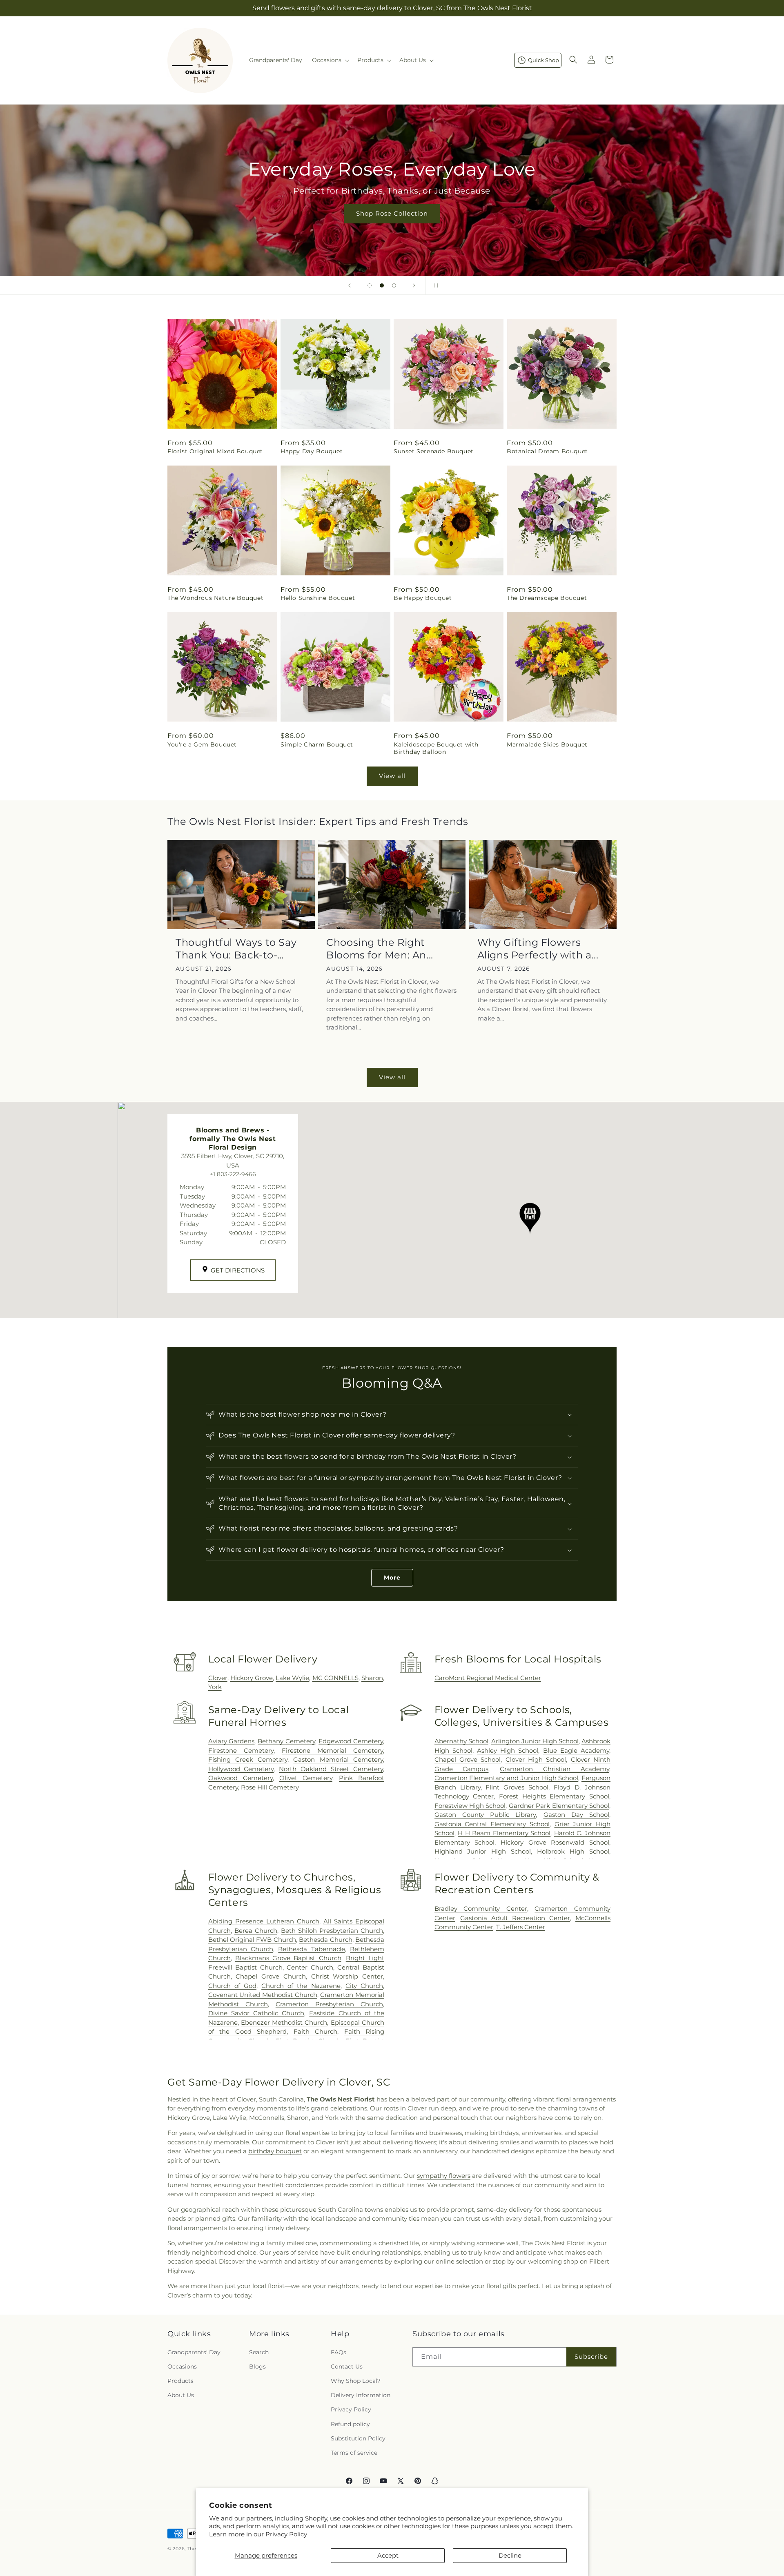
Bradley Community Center (481, 1909)
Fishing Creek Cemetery (248, 1759)
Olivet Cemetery (306, 1778)
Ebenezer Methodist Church (284, 2022)
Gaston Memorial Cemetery (338, 1759)
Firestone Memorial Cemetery (332, 1750)
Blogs (257, 2367)
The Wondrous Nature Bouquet (215, 598)
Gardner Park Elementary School (559, 1806)
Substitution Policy (358, 2438)
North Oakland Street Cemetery (331, 1769)
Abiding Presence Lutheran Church (264, 1921)
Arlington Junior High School (535, 1741)
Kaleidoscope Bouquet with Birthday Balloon (436, 748)
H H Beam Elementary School (504, 1833)
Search (259, 2352)
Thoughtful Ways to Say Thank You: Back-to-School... (236, 949)
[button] (330, 60)
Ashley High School (508, 1750)
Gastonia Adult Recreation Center (515, 1918)
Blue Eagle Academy (576, 1750)
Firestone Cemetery (241, 1750)
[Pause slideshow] (434, 285)
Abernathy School (461, 1741)
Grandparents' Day (194, 2352)
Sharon (372, 1678)
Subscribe (591, 2357)
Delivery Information (361, 2395)
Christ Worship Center (347, 1976)
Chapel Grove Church (271, 1976)
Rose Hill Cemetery (270, 1787)
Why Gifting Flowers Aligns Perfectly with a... (538, 949)
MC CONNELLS (335, 1678)
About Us (181, 2395)
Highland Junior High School (483, 1851)
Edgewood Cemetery (351, 1741)
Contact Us (347, 2367)
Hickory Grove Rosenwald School (555, 1842)
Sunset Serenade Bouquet (434, 451)
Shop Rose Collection (392, 213)
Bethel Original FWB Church (252, 1940)
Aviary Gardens (232, 1741)
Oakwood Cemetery (241, 1778)
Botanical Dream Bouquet (547, 451)
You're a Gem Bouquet (202, 744)
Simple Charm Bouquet (317, 744)
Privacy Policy (286, 2534)
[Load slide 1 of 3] (370, 285)
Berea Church (256, 1931)
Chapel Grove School (468, 1759)
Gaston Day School (576, 1815)
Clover (218, 1678)
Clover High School (536, 1759)
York (215, 1687)
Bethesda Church (325, 1940)
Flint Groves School (517, 1787)
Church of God (232, 1986)
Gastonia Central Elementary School (492, 1824)
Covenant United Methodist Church (263, 1995)
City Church (364, 1986)
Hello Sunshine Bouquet (318, 598)
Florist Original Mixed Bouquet (215, 451)
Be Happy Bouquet (423, 598)
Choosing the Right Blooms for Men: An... (380, 949)
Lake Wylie (292, 1678)
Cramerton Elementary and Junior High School (507, 1778)
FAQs (339, 2352)
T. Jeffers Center (521, 1927)
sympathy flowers (444, 2176)
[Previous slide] (350, 285)
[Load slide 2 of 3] (382, 285)
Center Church (310, 1967)
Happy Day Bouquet (312, 451)
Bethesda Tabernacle (311, 1949)
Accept (388, 2555)
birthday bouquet (275, 2151)
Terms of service (354, 2453)
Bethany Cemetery (286, 1741)
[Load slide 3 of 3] (394, 285)
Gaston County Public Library (485, 1815)
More (392, 1578)
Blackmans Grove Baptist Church (288, 1958)
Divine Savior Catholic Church (256, 2013)
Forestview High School (470, 1806)
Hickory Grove (252, 1678)
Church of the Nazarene (301, 1986)
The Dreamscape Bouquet (547, 598)
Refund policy (350, 2424)
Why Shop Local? (356, 2381)
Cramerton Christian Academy (555, 1769)
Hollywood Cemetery (241, 1769)
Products (180, 2381)
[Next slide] (414, 285)
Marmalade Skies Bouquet (547, 744)
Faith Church (316, 2031)
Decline (510, 2555)
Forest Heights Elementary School (554, 1796)
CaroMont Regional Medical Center (488, 1678)
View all (392, 776)
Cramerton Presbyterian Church (329, 2004)
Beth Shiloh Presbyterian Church (332, 1931)
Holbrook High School (573, 1851)
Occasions (182, 2367)
